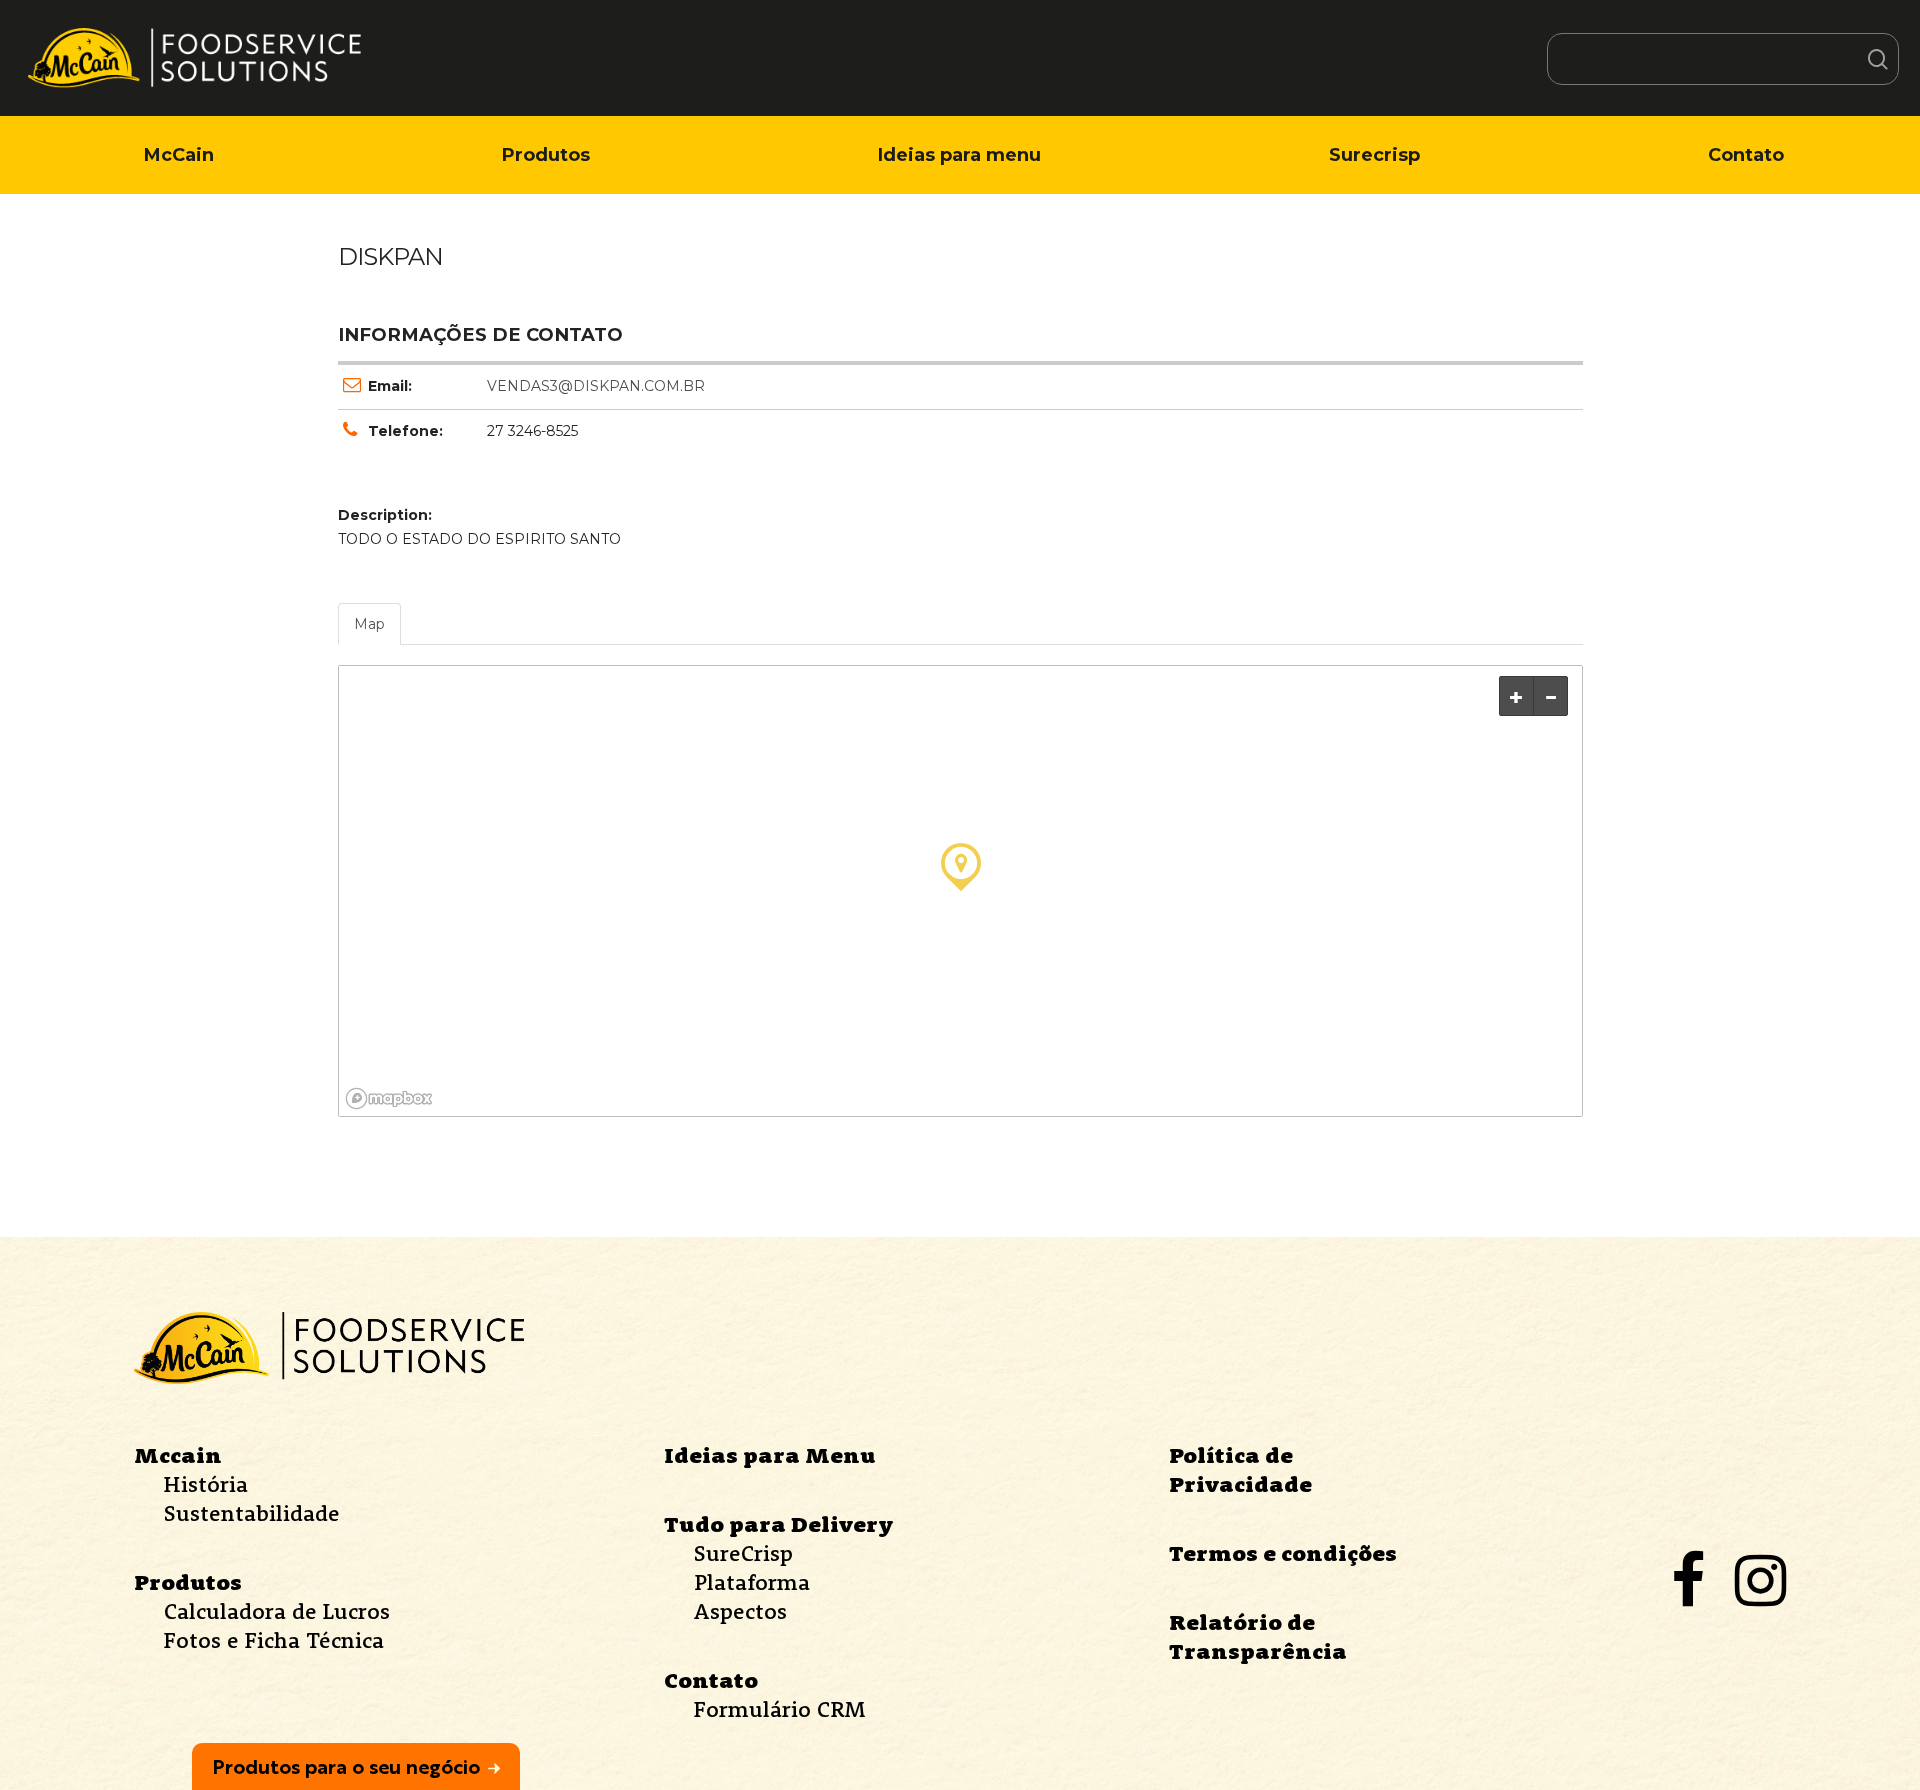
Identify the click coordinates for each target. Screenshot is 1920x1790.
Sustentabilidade (252, 1513)
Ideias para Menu (770, 1455)
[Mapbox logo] (389, 1098)
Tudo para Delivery (779, 1524)
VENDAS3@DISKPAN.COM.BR (596, 386)
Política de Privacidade (1240, 1469)
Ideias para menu (959, 155)
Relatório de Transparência (1258, 1636)
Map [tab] (369, 624)
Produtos (546, 155)
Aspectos (740, 1611)
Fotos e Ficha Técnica (274, 1640)
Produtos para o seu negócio (346, 1765)
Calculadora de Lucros (277, 1611)
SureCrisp (743, 1553)
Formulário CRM (779, 1709)
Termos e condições (1283, 1553)
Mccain (178, 1455)
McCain (179, 155)
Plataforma (752, 1582)
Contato (1746, 155)
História (206, 1484)
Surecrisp (1374, 155)
